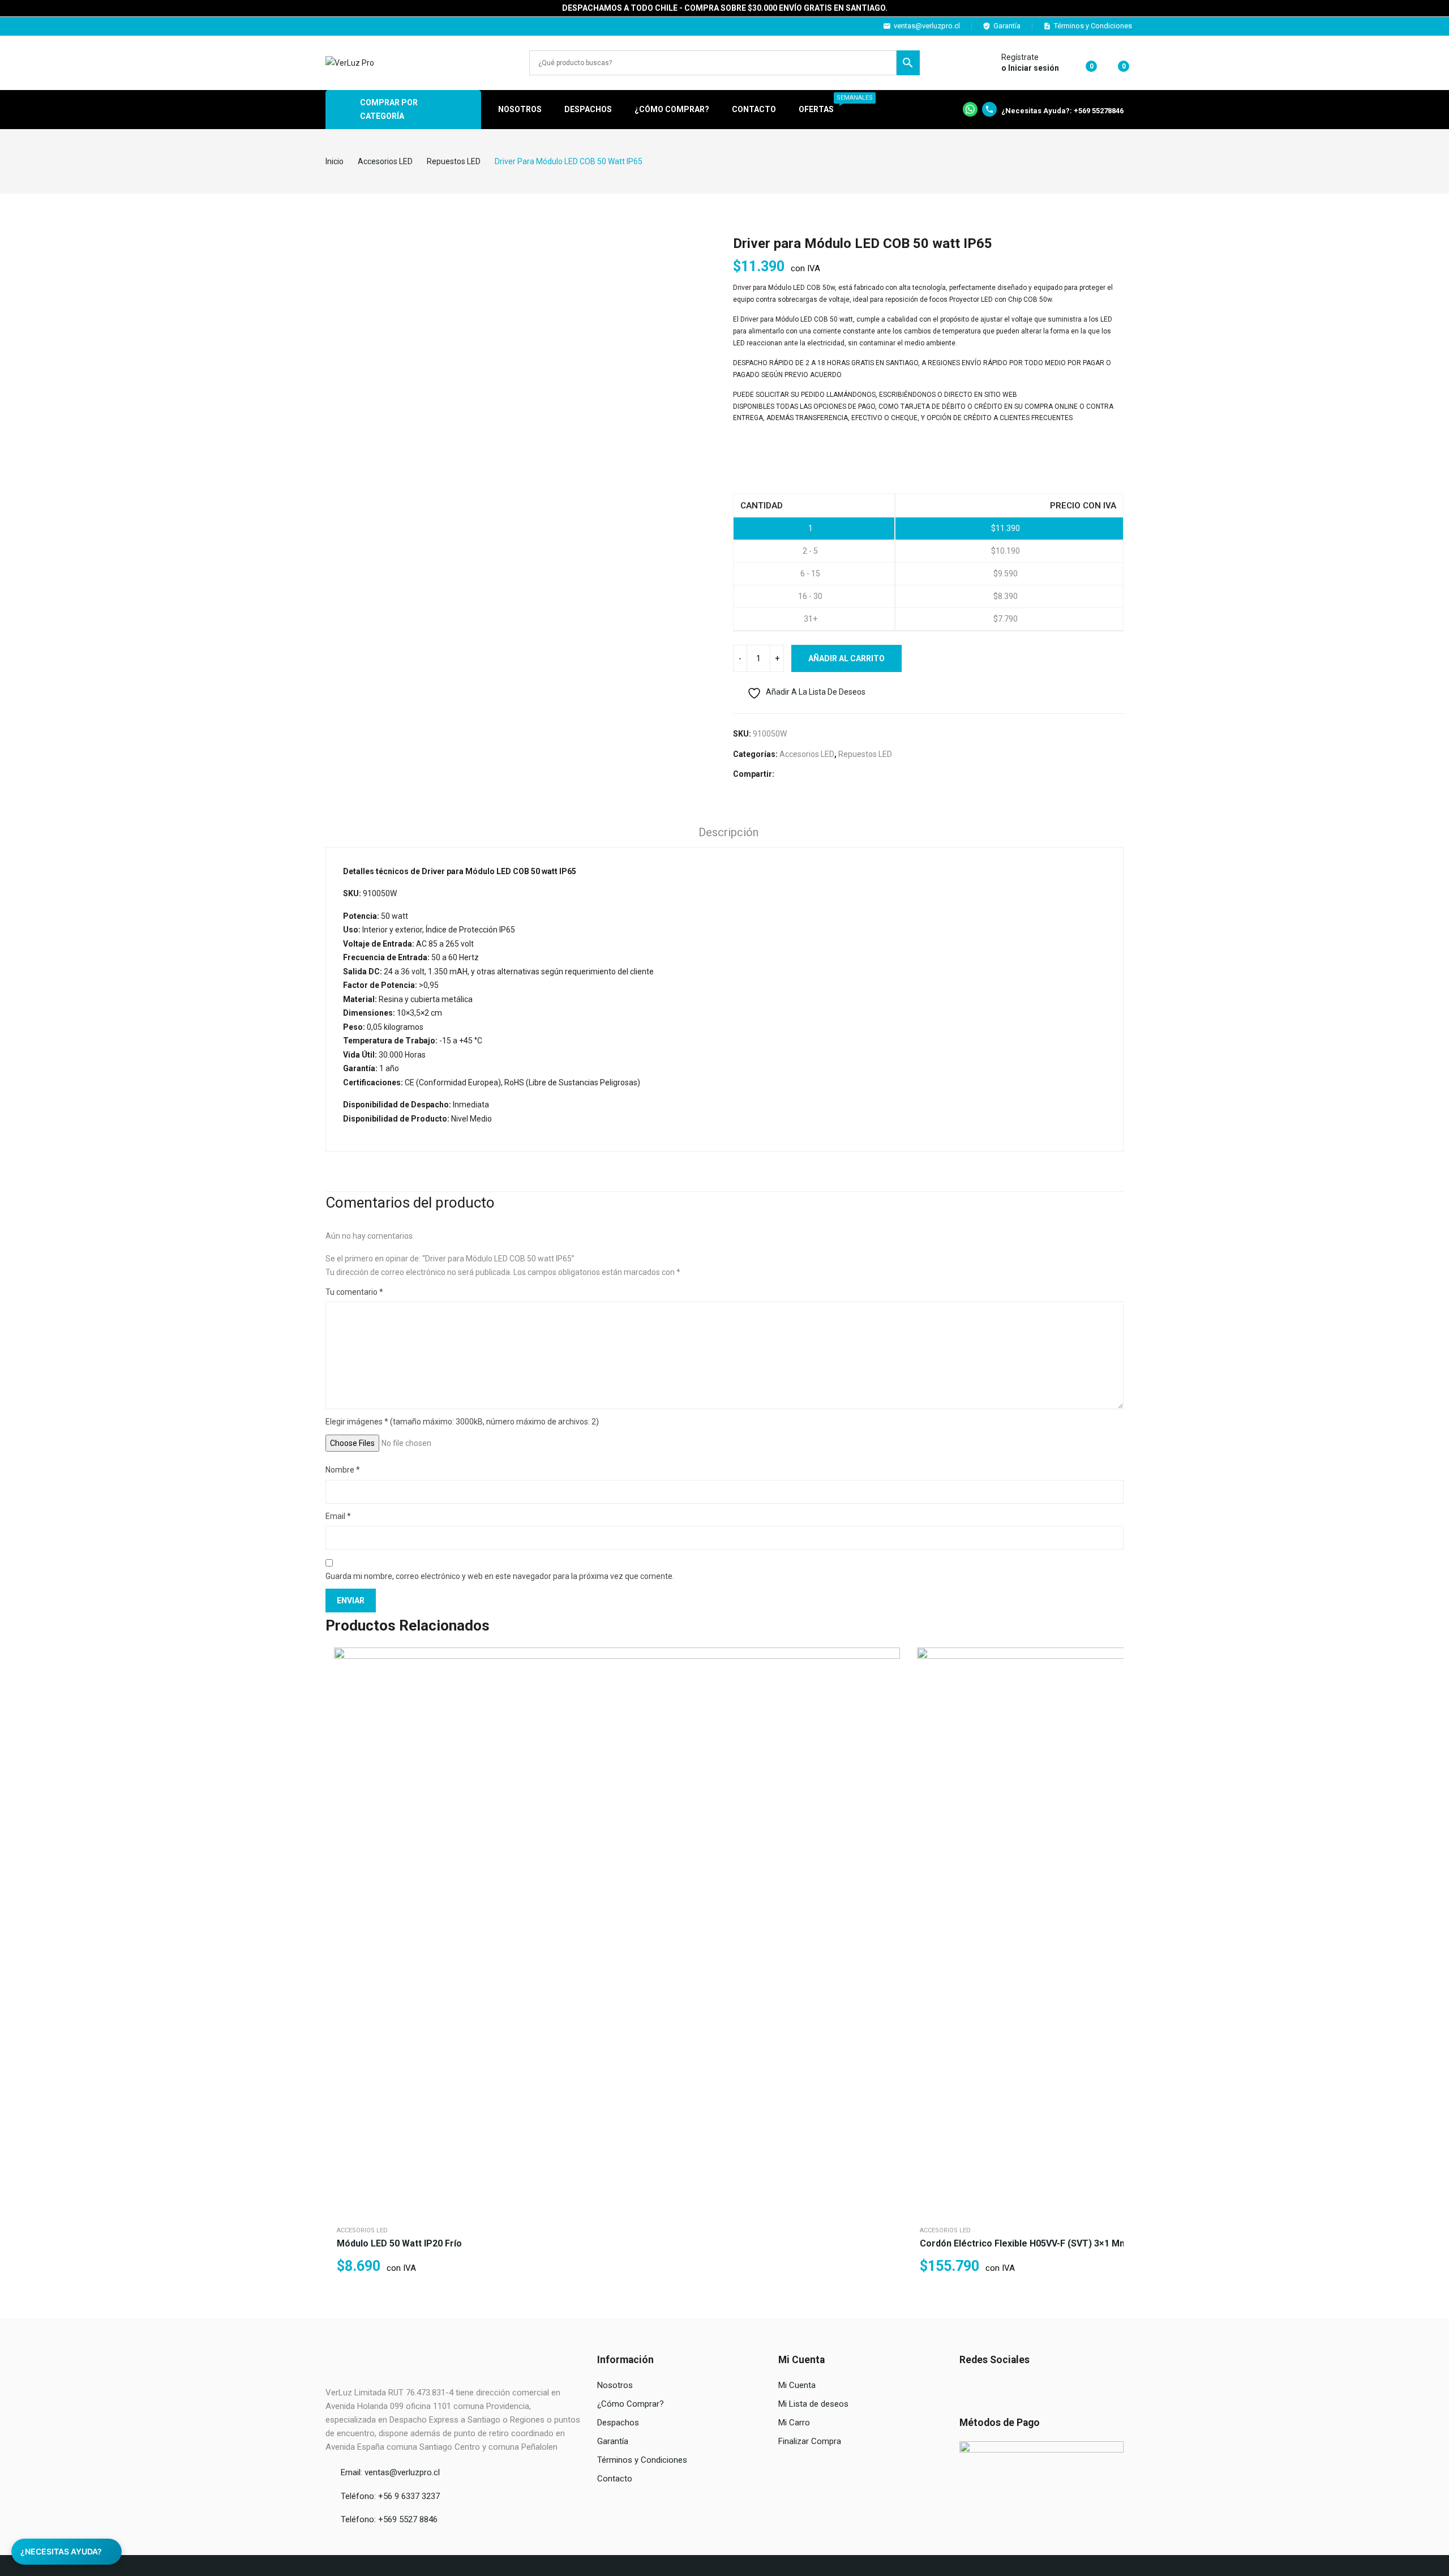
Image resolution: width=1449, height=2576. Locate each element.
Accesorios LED (807, 754)
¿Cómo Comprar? (631, 2404)
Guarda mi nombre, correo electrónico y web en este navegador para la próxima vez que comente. (500, 1576)
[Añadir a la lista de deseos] (889, 1687)
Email (338, 1516)
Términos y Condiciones (1093, 26)
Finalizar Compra (810, 2441)
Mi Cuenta (797, 2385)
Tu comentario (354, 1292)
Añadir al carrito (846, 658)
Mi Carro (794, 2423)
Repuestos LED (865, 754)
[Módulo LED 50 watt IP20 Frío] (617, 1931)
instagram (338, 26)
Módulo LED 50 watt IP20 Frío (399, 2243)
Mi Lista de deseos (813, 2404)
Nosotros (615, 2385)
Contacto (615, 2479)
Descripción (728, 832)
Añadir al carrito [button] (889, 1715)
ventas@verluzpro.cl (927, 26)
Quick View (889, 1659)
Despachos (618, 2423)
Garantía (1007, 26)
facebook (322, 26)
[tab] (728, 834)
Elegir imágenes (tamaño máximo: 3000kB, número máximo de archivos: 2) (462, 1422)
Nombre (343, 1470)
